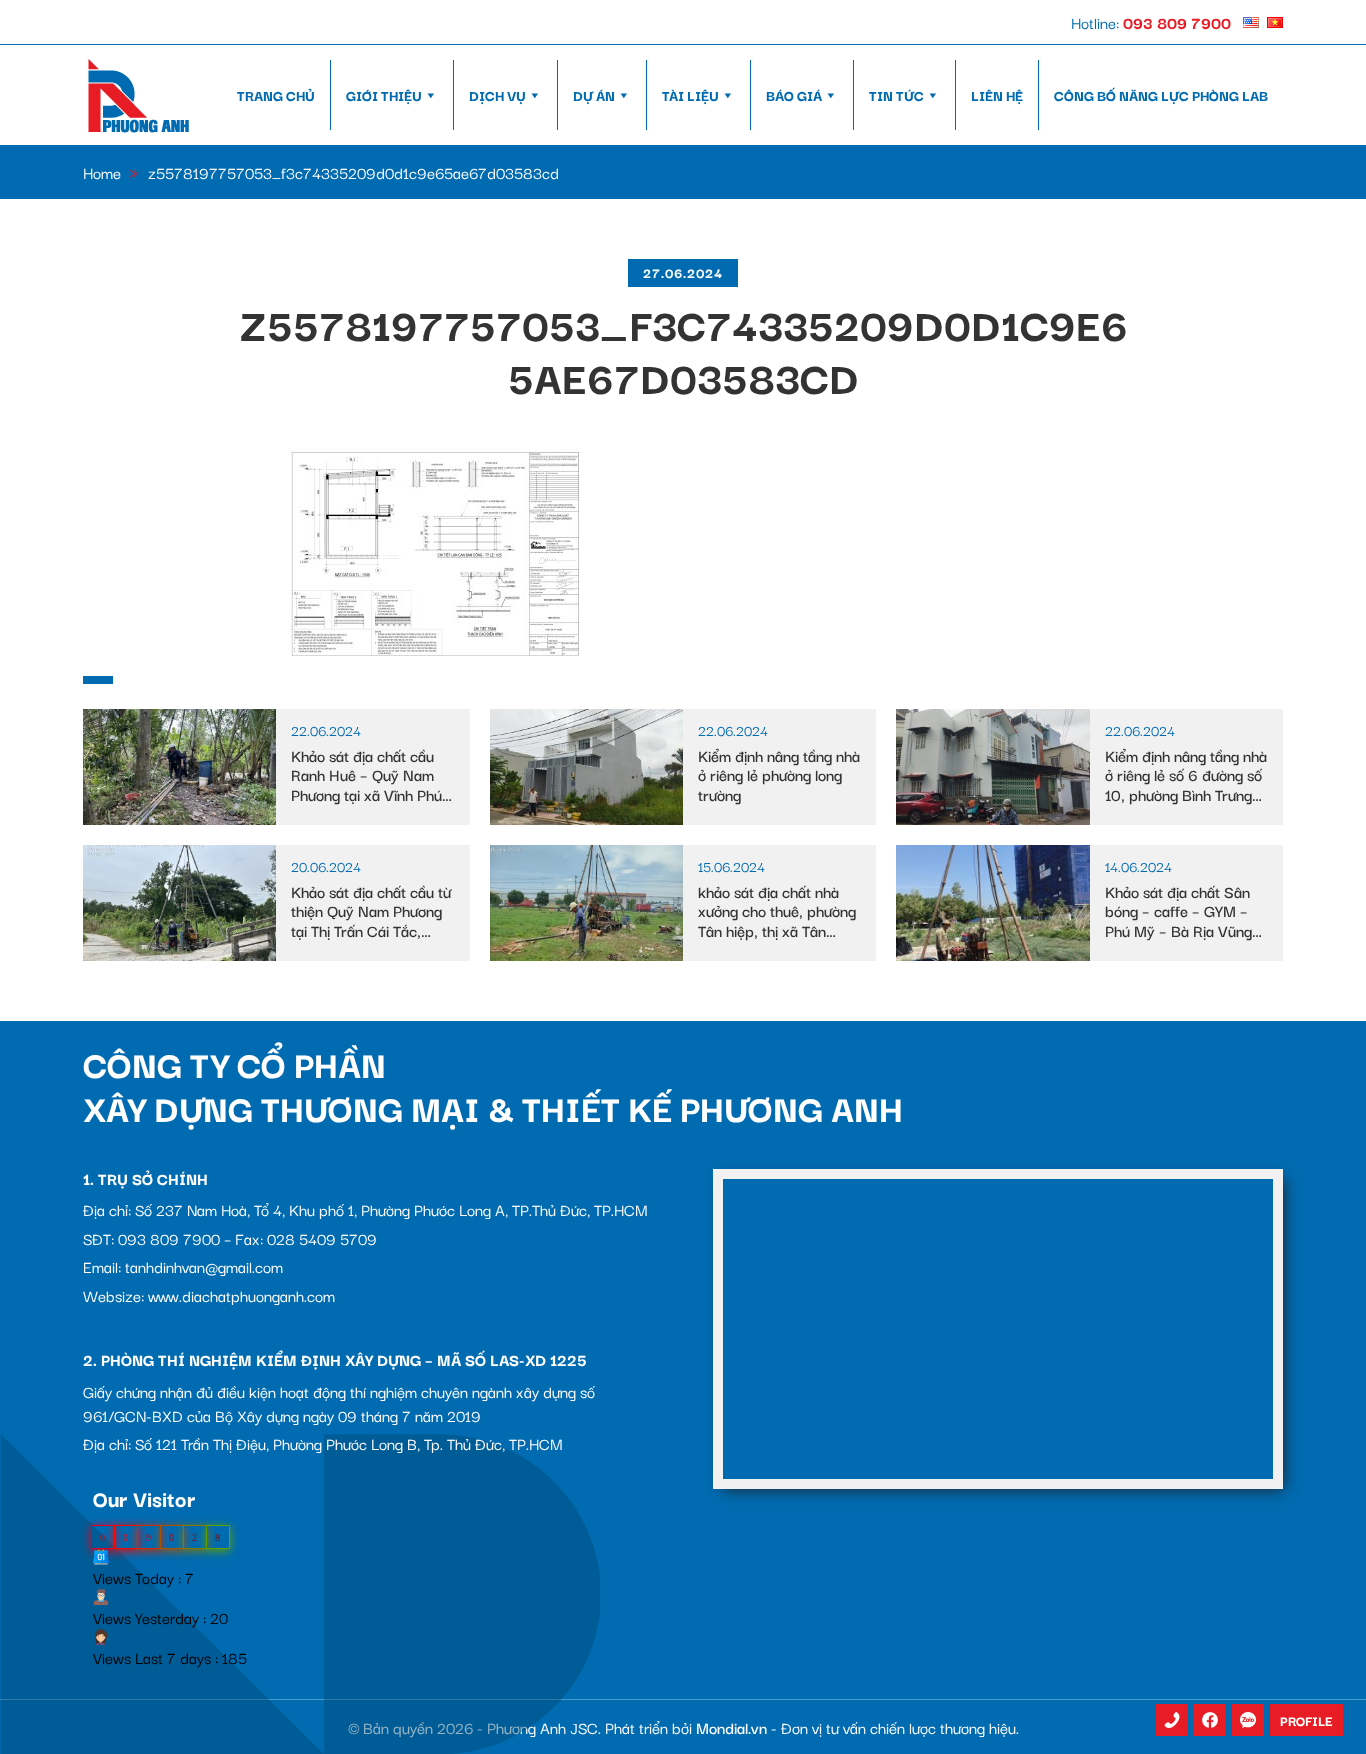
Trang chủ (276, 95)
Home (102, 172)
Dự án (594, 95)
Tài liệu (690, 95)
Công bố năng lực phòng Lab (1161, 95)
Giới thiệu (384, 95)
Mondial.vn (731, 1727)
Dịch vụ (497, 95)
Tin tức (896, 95)
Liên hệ (997, 95)
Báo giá (794, 95)
